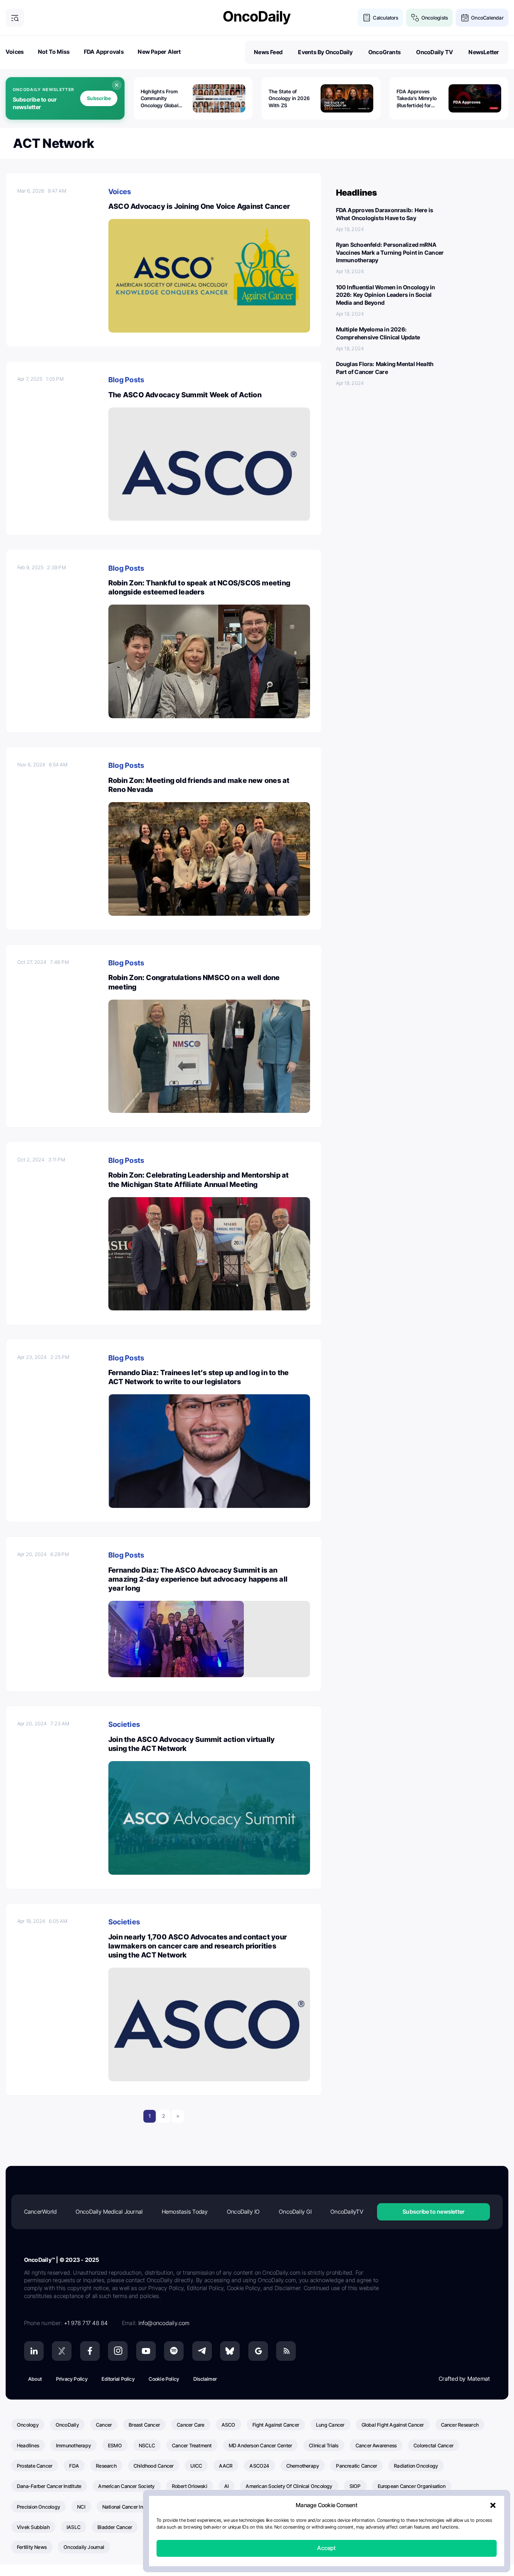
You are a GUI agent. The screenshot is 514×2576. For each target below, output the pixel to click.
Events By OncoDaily (325, 52)
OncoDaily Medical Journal (109, 2212)
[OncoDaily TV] (146, 2351)
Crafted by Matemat (464, 2379)
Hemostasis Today (185, 2212)
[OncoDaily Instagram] (118, 2351)
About (35, 2379)
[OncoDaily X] (62, 2351)
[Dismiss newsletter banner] (117, 85)
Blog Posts (126, 380)
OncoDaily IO (243, 2212)
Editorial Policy (118, 2379)
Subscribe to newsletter (433, 2212)
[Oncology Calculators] (367, 18)
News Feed (268, 52)
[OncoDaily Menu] (15, 18)
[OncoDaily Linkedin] (34, 2351)
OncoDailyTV (347, 2212)
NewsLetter (484, 52)
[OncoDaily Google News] (258, 2351)
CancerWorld (40, 2212)
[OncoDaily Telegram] (202, 2351)
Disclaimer (205, 2379)
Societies (124, 1724)
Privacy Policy (72, 2379)
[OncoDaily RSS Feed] (286, 2351)
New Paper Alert (159, 52)
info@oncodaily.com (164, 2323)
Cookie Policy (164, 2379)
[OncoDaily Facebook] (90, 2351)
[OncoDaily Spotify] (174, 2351)
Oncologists (435, 18)
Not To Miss (54, 52)
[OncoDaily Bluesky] (230, 2351)
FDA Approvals (104, 52)
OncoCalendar (487, 18)
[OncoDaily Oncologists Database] (415, 18)
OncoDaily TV (435, 52)
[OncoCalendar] (465, 18)
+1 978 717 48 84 (86, 2323)
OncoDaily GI (295, 2212)
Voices (15, 52)
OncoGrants (385, 52)
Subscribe (99, 98)
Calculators (385, 18)
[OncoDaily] (257, 17)
